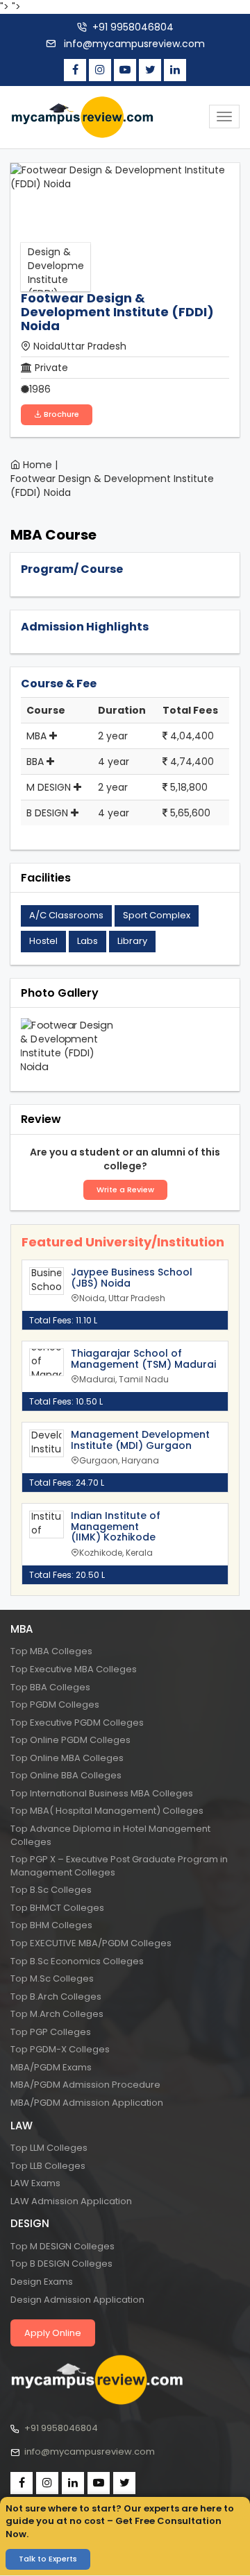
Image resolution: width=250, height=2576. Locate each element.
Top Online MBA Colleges (67, 1758)
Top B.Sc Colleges (51, 1890)
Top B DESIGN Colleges (61, 2264)
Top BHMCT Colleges (57, 1908)
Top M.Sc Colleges (52, 1978)
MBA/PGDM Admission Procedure (85, 2085)
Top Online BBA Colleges (66, 1775)
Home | (40, 465)
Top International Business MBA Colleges (102, 1793)
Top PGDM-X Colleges (60, 2049)
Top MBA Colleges (51, 1651)
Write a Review (125, 1190)
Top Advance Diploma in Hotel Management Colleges (110, 1835)
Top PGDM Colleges (55, 1705)
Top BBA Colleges (50, 1687)
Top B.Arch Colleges (56, 1997)
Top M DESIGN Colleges (62, 2246)
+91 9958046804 (133, 27)
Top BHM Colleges (51, 1925)
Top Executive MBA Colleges (74, 1669)
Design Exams (42, 2282)
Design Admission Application (77, 2300)
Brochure (60, 414)
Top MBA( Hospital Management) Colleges (107, 1811)
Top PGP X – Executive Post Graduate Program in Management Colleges (119, 1866)
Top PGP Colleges (51, 2032)
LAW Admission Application (71, 2201)
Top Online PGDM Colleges (70, 1740)
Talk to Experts (48, 2559)
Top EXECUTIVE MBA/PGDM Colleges (91, 1943)
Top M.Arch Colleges (57, 2014)
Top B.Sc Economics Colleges (77, 1961)
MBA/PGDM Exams (51, 2067)
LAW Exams (35, 2183)
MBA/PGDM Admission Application (87, 2103)
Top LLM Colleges (49, 2148)
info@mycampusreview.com (133, 44)
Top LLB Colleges (48, 2166)
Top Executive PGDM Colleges (77, 1723)
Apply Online (53, 2333)
